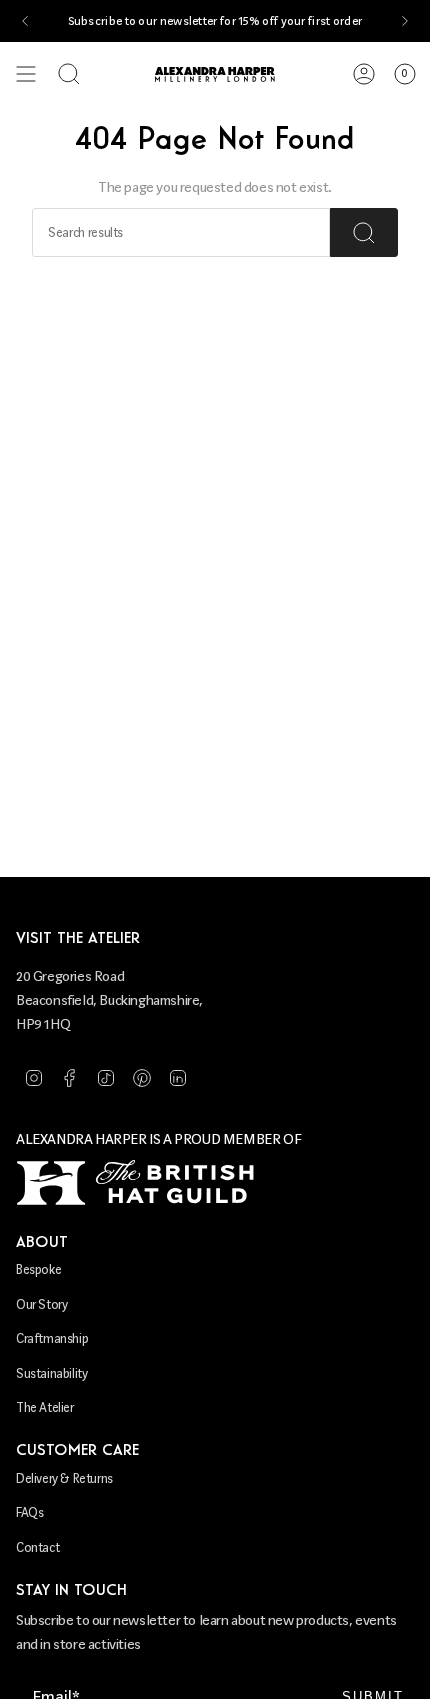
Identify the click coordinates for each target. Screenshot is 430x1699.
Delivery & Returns (64, 1478)
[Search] (364, 232)
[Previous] (25, 21)
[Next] (405, 21)
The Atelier (45, 1407)
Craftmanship (52, 1338)
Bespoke (38, 1269)
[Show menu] (26, 74)
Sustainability (51, 1373)
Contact (37, 1547)
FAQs (29, 1512)
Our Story (41, 1304)
